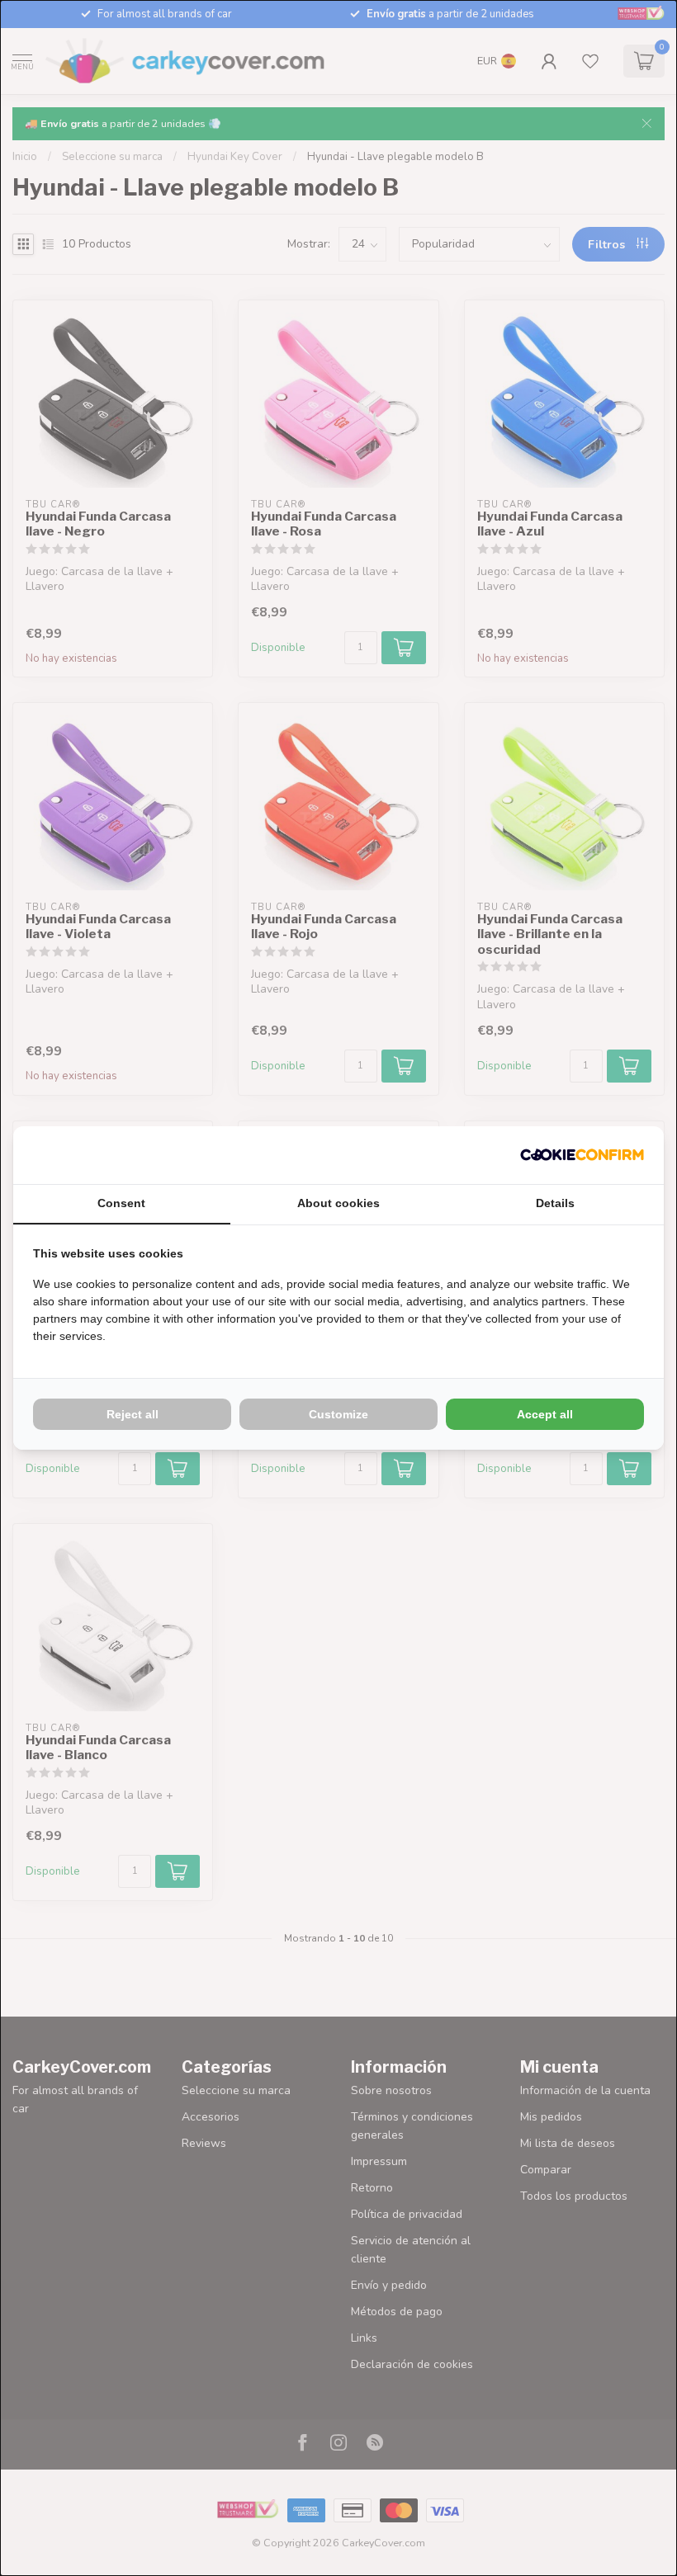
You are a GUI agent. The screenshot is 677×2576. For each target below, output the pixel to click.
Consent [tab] (121, 1203)
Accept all (545, 1414)
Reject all (133, 1414)
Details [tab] (555, 1203)
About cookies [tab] (338, 1203)
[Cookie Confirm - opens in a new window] (582, 1155)
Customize (338, 1414)
